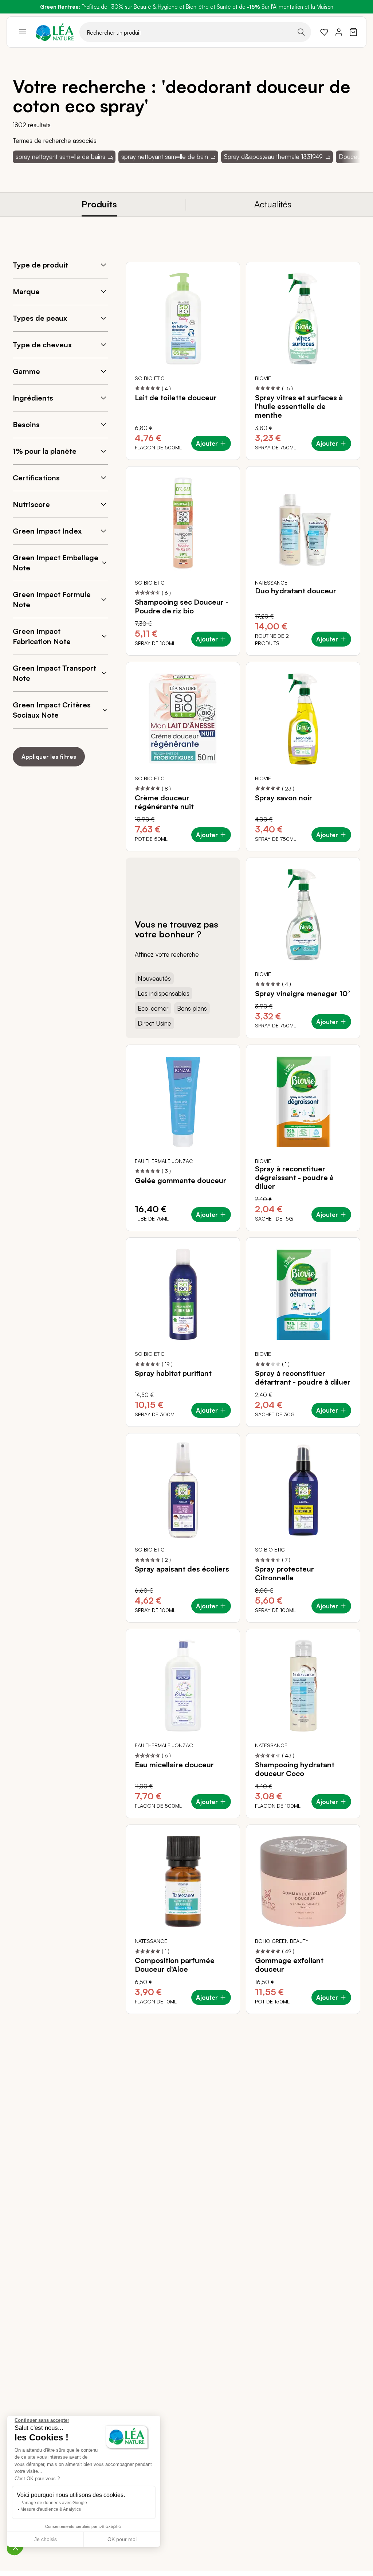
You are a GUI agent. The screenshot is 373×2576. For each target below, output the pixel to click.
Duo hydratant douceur (296, 591)
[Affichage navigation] (23, 32)
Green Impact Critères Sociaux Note (52, 710)
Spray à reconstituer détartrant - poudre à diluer (303, 1378)
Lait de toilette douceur (176, 398)
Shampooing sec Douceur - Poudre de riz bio (182, 606)
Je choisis (46, 2539)
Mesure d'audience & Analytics (51, 2509)
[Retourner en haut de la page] (338, 2019)
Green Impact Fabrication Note (42, 636)
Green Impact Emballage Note (56, 563)
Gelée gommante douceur (180, 1180)
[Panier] (353, 32)
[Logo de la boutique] (55, 32)
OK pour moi (122, 2539)
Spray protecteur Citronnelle (284, 1573)
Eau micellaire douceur (174, 1765)
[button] (15, 2547)
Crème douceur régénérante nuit (164, 802)
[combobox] (195, 32)
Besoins (26, 424)
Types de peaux (40, 318)
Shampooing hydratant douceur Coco (295, 1769)
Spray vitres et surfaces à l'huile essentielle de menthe (299, 406)
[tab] (99, 205)
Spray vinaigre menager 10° (302, 994)
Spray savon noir (284, 798)
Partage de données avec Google (54, 2503)
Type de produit (40, 265)
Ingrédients (33, 398)
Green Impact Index (47, 531)
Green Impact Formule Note (52, 599)
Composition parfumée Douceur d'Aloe (175, 1965)
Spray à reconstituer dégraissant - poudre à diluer (294, 1178)
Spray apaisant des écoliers (182, 1569)
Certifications (36, 478)
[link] (324, 32)
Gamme (26, 371)
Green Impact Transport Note (54, 673)
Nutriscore (31, 504)
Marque (26, 291)
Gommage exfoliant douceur (289, 1965)
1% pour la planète (45, 451)
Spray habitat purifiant (173, 1373)
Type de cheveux (42, 345)
